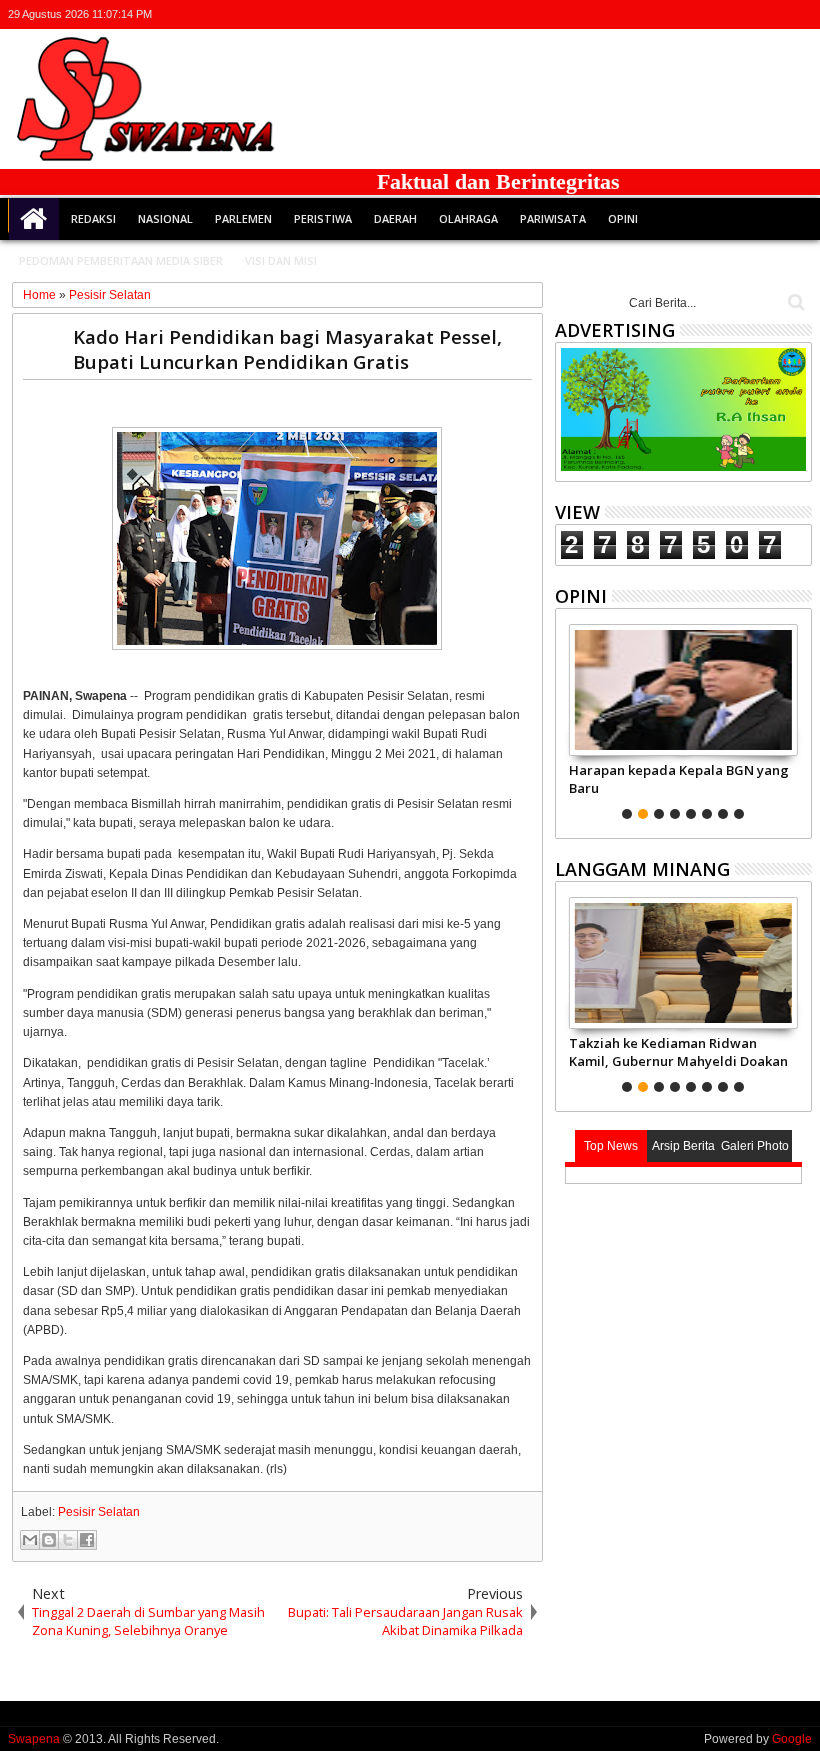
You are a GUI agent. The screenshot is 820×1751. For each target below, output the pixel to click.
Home (34, 219)
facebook (721, 14)
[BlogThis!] (49, 1540)
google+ (747, 14)
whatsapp (799, 14)
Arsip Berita (683, 1146)
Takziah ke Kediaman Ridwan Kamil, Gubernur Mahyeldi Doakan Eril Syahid (678, 1052)
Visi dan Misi (281, 260)
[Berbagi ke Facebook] (87, 1540)
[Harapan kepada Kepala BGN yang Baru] (683, 690)
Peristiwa (323, 218)
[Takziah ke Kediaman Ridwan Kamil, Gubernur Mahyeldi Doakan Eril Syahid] (683, 963)
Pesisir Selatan (99, 1512)
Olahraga (468, 218)
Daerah (395, 218)
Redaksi (93, 218)
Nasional (165, 218)
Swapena (34, 1739)
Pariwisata (553, 218)
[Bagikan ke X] (68, 1540)
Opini (623, 218)
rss (773, 14)
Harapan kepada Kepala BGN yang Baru (679, 779)
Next (568, 719)
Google (792, 1739)
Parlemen (243, 218)
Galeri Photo (755, 1146)
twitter (695, 14)
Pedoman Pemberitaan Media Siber (121, 260)
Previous (798, 719)
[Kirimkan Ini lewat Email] (30, 1540)
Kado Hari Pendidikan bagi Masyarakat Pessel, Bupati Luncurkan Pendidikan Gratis (287, 349)
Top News (611, 1146)
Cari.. (794, 302)
